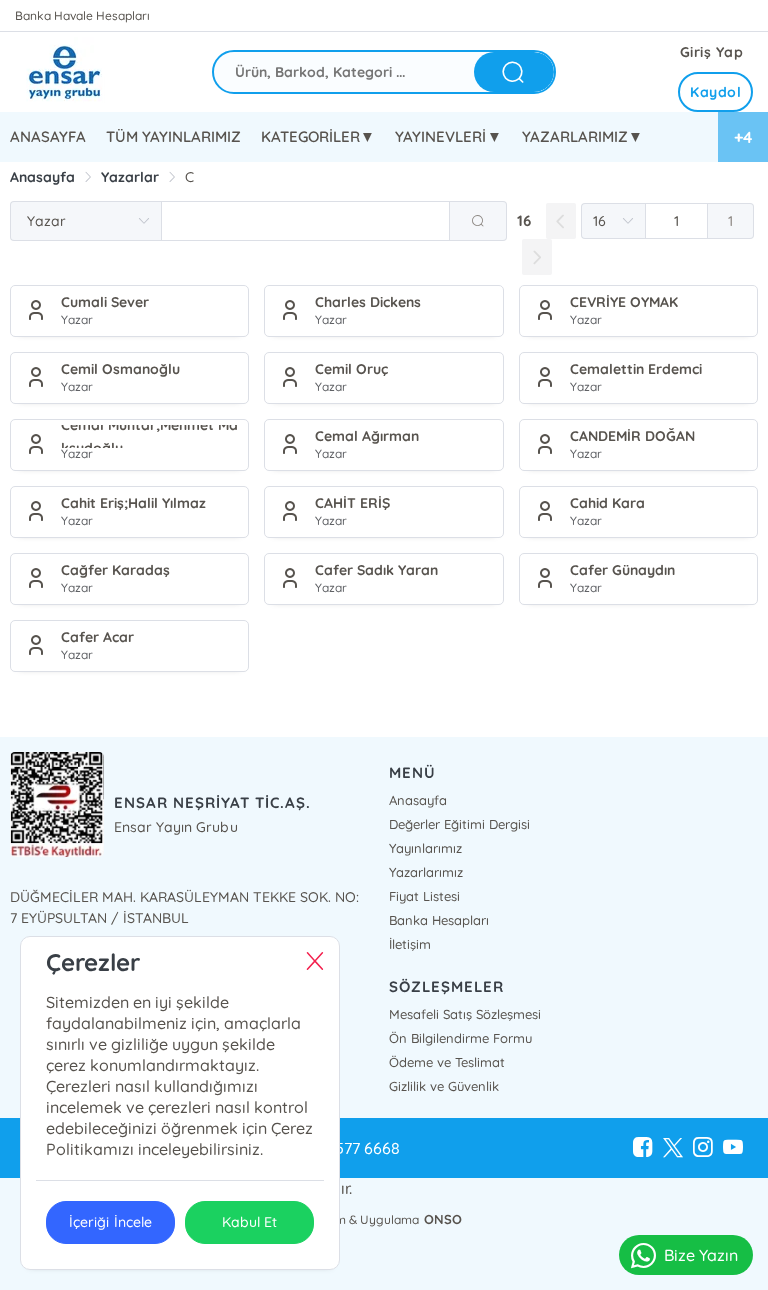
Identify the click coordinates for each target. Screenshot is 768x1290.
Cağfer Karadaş (115, 570)
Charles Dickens (368, 302)
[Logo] (80, 72)
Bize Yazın (701, 1255)
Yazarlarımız (426, 872)
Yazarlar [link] (130, 177)
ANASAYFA (48, 136)
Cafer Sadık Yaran (376, 570)
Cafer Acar (97, 637)
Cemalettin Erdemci (636, 369)
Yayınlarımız (425, 848)
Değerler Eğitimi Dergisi (459, 824)
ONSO (443, 1219)
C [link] (189, 177)
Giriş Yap (712, 52)
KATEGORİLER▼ (318, 136)
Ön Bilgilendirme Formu (460, 1038)
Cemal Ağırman (367, 436)
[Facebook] (643, 1148)
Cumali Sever (105, 302)
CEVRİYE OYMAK (624, 302)
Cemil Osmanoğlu (120, 369)
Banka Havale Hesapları (82, 15)
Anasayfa (418, 800)
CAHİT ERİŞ (352, 503)
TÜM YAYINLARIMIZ (173, 136)
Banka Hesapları (439, 920)
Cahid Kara (607, 503)
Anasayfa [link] (42, 177)
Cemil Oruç (351, 369)
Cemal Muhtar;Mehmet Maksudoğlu (149, 436)
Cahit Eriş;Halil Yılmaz (133, 503)
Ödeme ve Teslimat (447, 1062)
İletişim (410, 944)
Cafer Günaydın (622, 570)
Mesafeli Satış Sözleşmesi (465, 1014)
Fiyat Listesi (424, 896)
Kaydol (715, 92)
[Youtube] (733, 1148)
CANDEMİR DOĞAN (632, 436)
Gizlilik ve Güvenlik (444, 1086)
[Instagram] (703, 1148)
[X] (673, 1148)
